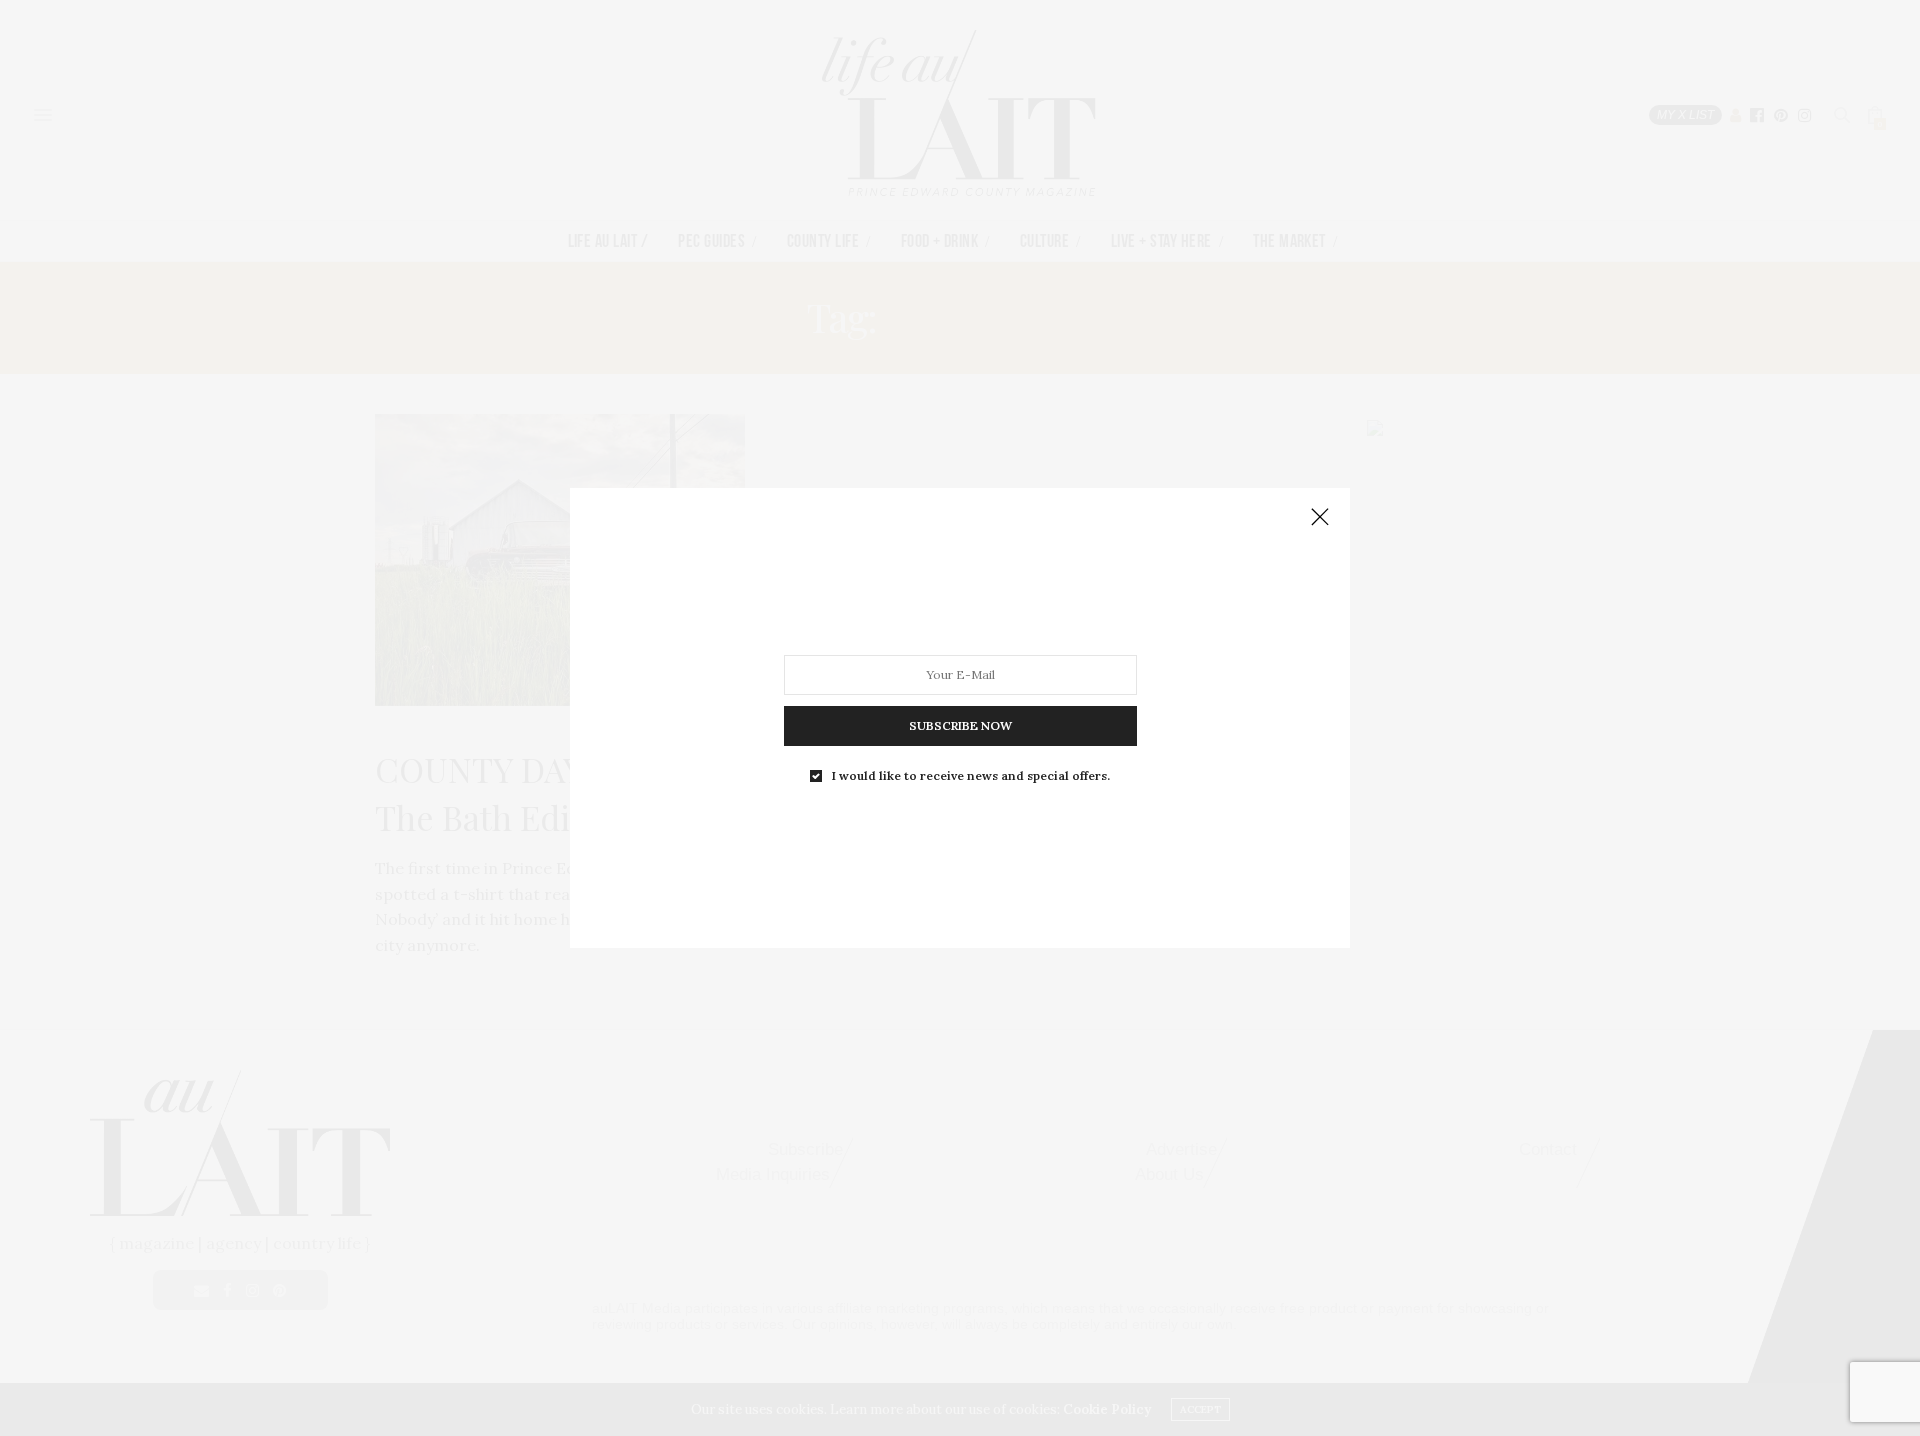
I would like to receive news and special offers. (971, 776)
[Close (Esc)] (1320, 518)
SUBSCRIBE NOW (960, 725)
